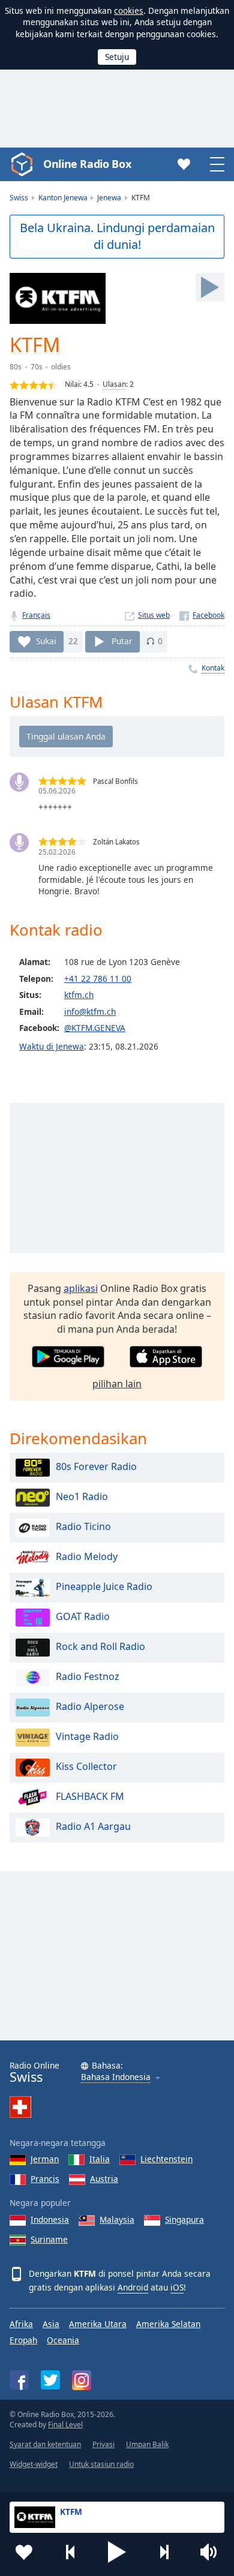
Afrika (21, 2324)
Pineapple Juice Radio (104, 1586)
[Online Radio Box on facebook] (19, 2380)
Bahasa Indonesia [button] (116, 2077)
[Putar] (210, 287)
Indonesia (50, 2219)
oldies (61, 367)
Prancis (45, 2179)
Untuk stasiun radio (101, 2464)
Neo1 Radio (82, 1496)
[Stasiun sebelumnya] (71, 2552)
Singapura (184, 2219)
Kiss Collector (86, 1766)
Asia (51, 2324)
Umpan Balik (147, 2444)
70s (37, 367)
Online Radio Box (87, 164)
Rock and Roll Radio (100, 1646)
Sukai (46, 641)
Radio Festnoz (88, 1676)
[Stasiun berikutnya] (164, 2552)
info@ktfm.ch (90, 1012)
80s (16, 367)
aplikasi (81, 1288)
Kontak (213, 668)
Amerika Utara (98, 2324)
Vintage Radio (87, 1736)
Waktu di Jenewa (52, 1046)
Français (36, 615)
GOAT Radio (83, 1616)
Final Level (65, 2425)
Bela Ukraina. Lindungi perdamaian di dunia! (117, 236)
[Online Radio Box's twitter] (50, 2380)
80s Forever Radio (96, 1466)
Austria (104, 2179)
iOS (177, 2287)
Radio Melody (87, 1556)
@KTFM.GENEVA (95, 1028)
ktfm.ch (79, 995)
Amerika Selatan (168, 2324)
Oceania (63, 2340)
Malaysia (117, 2219)
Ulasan (114, 384)
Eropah (23, 2340)
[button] (117, 2552)
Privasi (103, 2444)
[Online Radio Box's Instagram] (82, 2380)
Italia (100, 2159)
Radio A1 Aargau (93, 1826)
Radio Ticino (83, 1526)
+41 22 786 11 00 (98, 979)
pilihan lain (117, 1384)
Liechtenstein (166, 2159)
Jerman (45, 2159)
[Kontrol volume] (210, 2552)
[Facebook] (202, 615)
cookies (129, 10)
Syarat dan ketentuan (45, 2444)
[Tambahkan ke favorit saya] (24, 2552)
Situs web (154, 615)
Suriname (49, 2239)
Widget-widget (34, 2464)
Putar (122, 641)
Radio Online (34, 2072)
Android (133, 2287)
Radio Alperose (90, 1706)
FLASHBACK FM (90, 1796)
